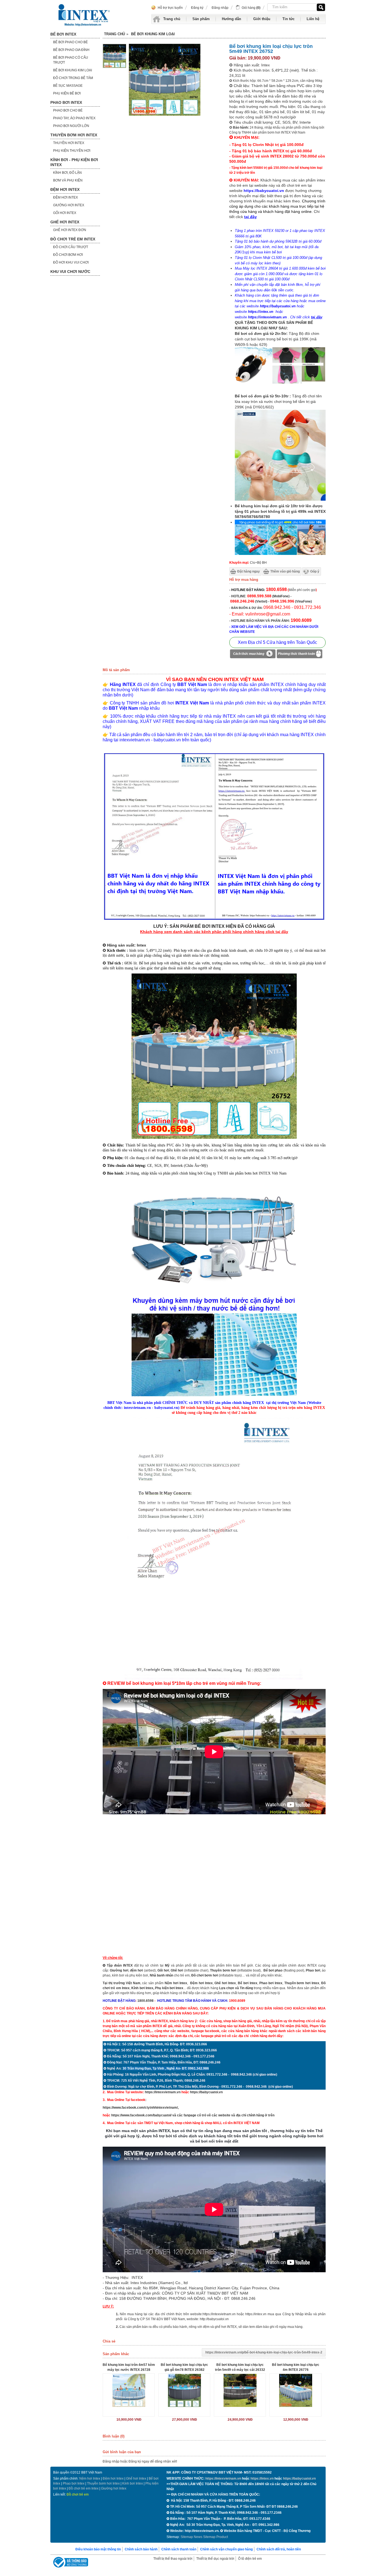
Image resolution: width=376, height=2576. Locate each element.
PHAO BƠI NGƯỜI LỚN (71, 126)
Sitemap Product (216, 2537)
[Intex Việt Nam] (85, 15)
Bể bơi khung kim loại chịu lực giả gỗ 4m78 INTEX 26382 (184, 2367)
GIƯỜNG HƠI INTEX (69, 205)
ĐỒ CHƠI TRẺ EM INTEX (73, 239)
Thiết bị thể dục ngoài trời (215, 2559)
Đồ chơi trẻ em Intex (84, 2488)
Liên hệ (313, 19)
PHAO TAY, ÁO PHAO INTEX (74, 118)
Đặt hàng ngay (249, 571)
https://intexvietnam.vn (267, 317)
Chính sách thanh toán (179, 2549)
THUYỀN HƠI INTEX (69, 143)
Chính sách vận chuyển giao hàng (226, 2549)
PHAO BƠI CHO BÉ (68, 110)
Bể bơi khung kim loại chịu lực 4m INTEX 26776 (296, 2367)
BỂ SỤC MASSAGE (68, 86)
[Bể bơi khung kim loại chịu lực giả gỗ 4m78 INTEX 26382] (184, 2390)
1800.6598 (145, 2001)
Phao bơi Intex (74, 2483)
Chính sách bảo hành (141, 2549)
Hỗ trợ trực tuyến (170, 8)
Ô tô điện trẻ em (250, 2559)
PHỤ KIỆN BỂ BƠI (67, 93)
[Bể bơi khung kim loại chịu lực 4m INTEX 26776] (295, 2390)
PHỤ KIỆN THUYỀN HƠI (72, 151)
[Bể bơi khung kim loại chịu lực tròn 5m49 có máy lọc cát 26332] (240, 2390)
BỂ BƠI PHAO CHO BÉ (70, 42)
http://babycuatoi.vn (214, 2319)
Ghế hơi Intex (136, 2479)
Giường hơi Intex (114, 2488)
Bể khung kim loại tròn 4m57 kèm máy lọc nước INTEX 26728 (129, 2367)
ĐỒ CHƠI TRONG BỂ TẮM (73, 78)
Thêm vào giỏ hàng (285, 571)
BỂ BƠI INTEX (63, 34)
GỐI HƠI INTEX (65, 213)
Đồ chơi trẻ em (78, 2494)
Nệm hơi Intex (90, 2479)
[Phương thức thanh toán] (299, 655)
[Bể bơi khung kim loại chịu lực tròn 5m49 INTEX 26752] (115, 67)
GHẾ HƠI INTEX (65, 222)
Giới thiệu (262, 19)
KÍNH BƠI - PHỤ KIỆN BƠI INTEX (74, 162)
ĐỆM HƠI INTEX (65, 189)
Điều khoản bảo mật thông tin (98, 2549)
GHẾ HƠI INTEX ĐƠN (70, 230)
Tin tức (288, 19)
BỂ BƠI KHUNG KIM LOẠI (73, 70)
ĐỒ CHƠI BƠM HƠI (68, 255)
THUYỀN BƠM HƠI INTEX (74, 135)
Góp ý (315, 571)
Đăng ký (197, 8)
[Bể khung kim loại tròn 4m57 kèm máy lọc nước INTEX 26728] (129, 2390)
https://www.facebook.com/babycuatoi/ (141, 2115)
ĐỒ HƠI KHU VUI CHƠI (71, 262)
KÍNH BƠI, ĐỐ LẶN (67, 173)
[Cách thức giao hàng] (253, 655)
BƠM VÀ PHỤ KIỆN (68, 180)
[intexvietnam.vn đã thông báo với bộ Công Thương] (70, 2563)
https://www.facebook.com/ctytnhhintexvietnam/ (140, 2108)
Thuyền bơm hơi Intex (103, 2483)
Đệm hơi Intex (113, 2479)
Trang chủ (172, 19)
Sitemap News (191, 2537)
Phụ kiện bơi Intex (169, 1988)
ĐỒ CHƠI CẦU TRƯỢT (71, 247)
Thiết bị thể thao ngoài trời (173, 2559)
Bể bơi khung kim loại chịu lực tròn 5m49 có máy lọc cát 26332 (240, 2367)
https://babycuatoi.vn (278, 306)
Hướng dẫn (231, 19)
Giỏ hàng (251, 8)
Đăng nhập (220, 8)
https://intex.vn (261, 312)
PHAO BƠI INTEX (66, 102)
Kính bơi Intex (142, 1988)
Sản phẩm (201, 19)
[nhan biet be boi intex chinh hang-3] (214, 919)
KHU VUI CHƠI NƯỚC (70, 272)
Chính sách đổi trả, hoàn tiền (279, 2549)
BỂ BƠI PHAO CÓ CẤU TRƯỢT (71, 60)
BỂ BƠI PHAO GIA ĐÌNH (71, 50)
